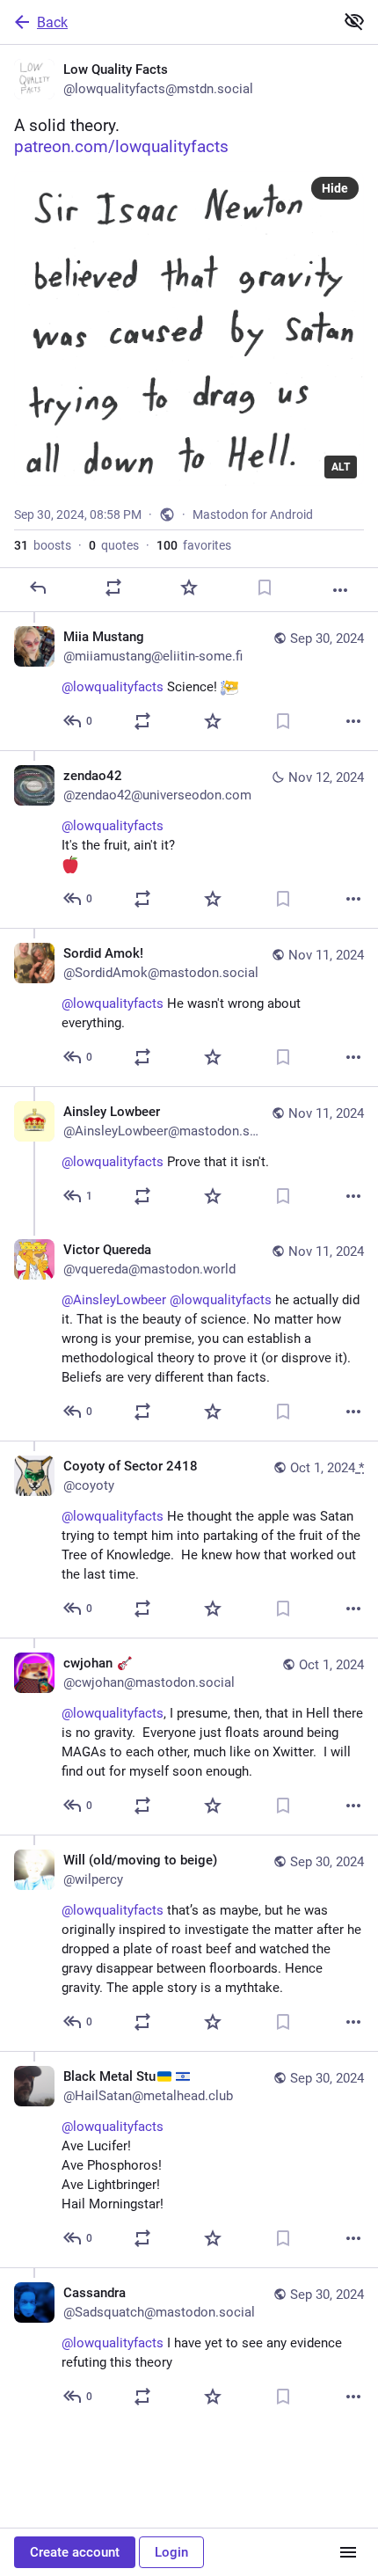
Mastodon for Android (253, 514)
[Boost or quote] (113, 587)
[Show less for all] (354, 21)
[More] (340, 590)
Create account (75, 2552)
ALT (341, 467)
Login (171, 2552)
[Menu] (348, 2552)
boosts (43, 545)
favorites (194, 545)
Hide (335, 188)
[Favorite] (189, 587)
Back (52, 22)
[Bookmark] (265, 587)
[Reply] (38, 587)
